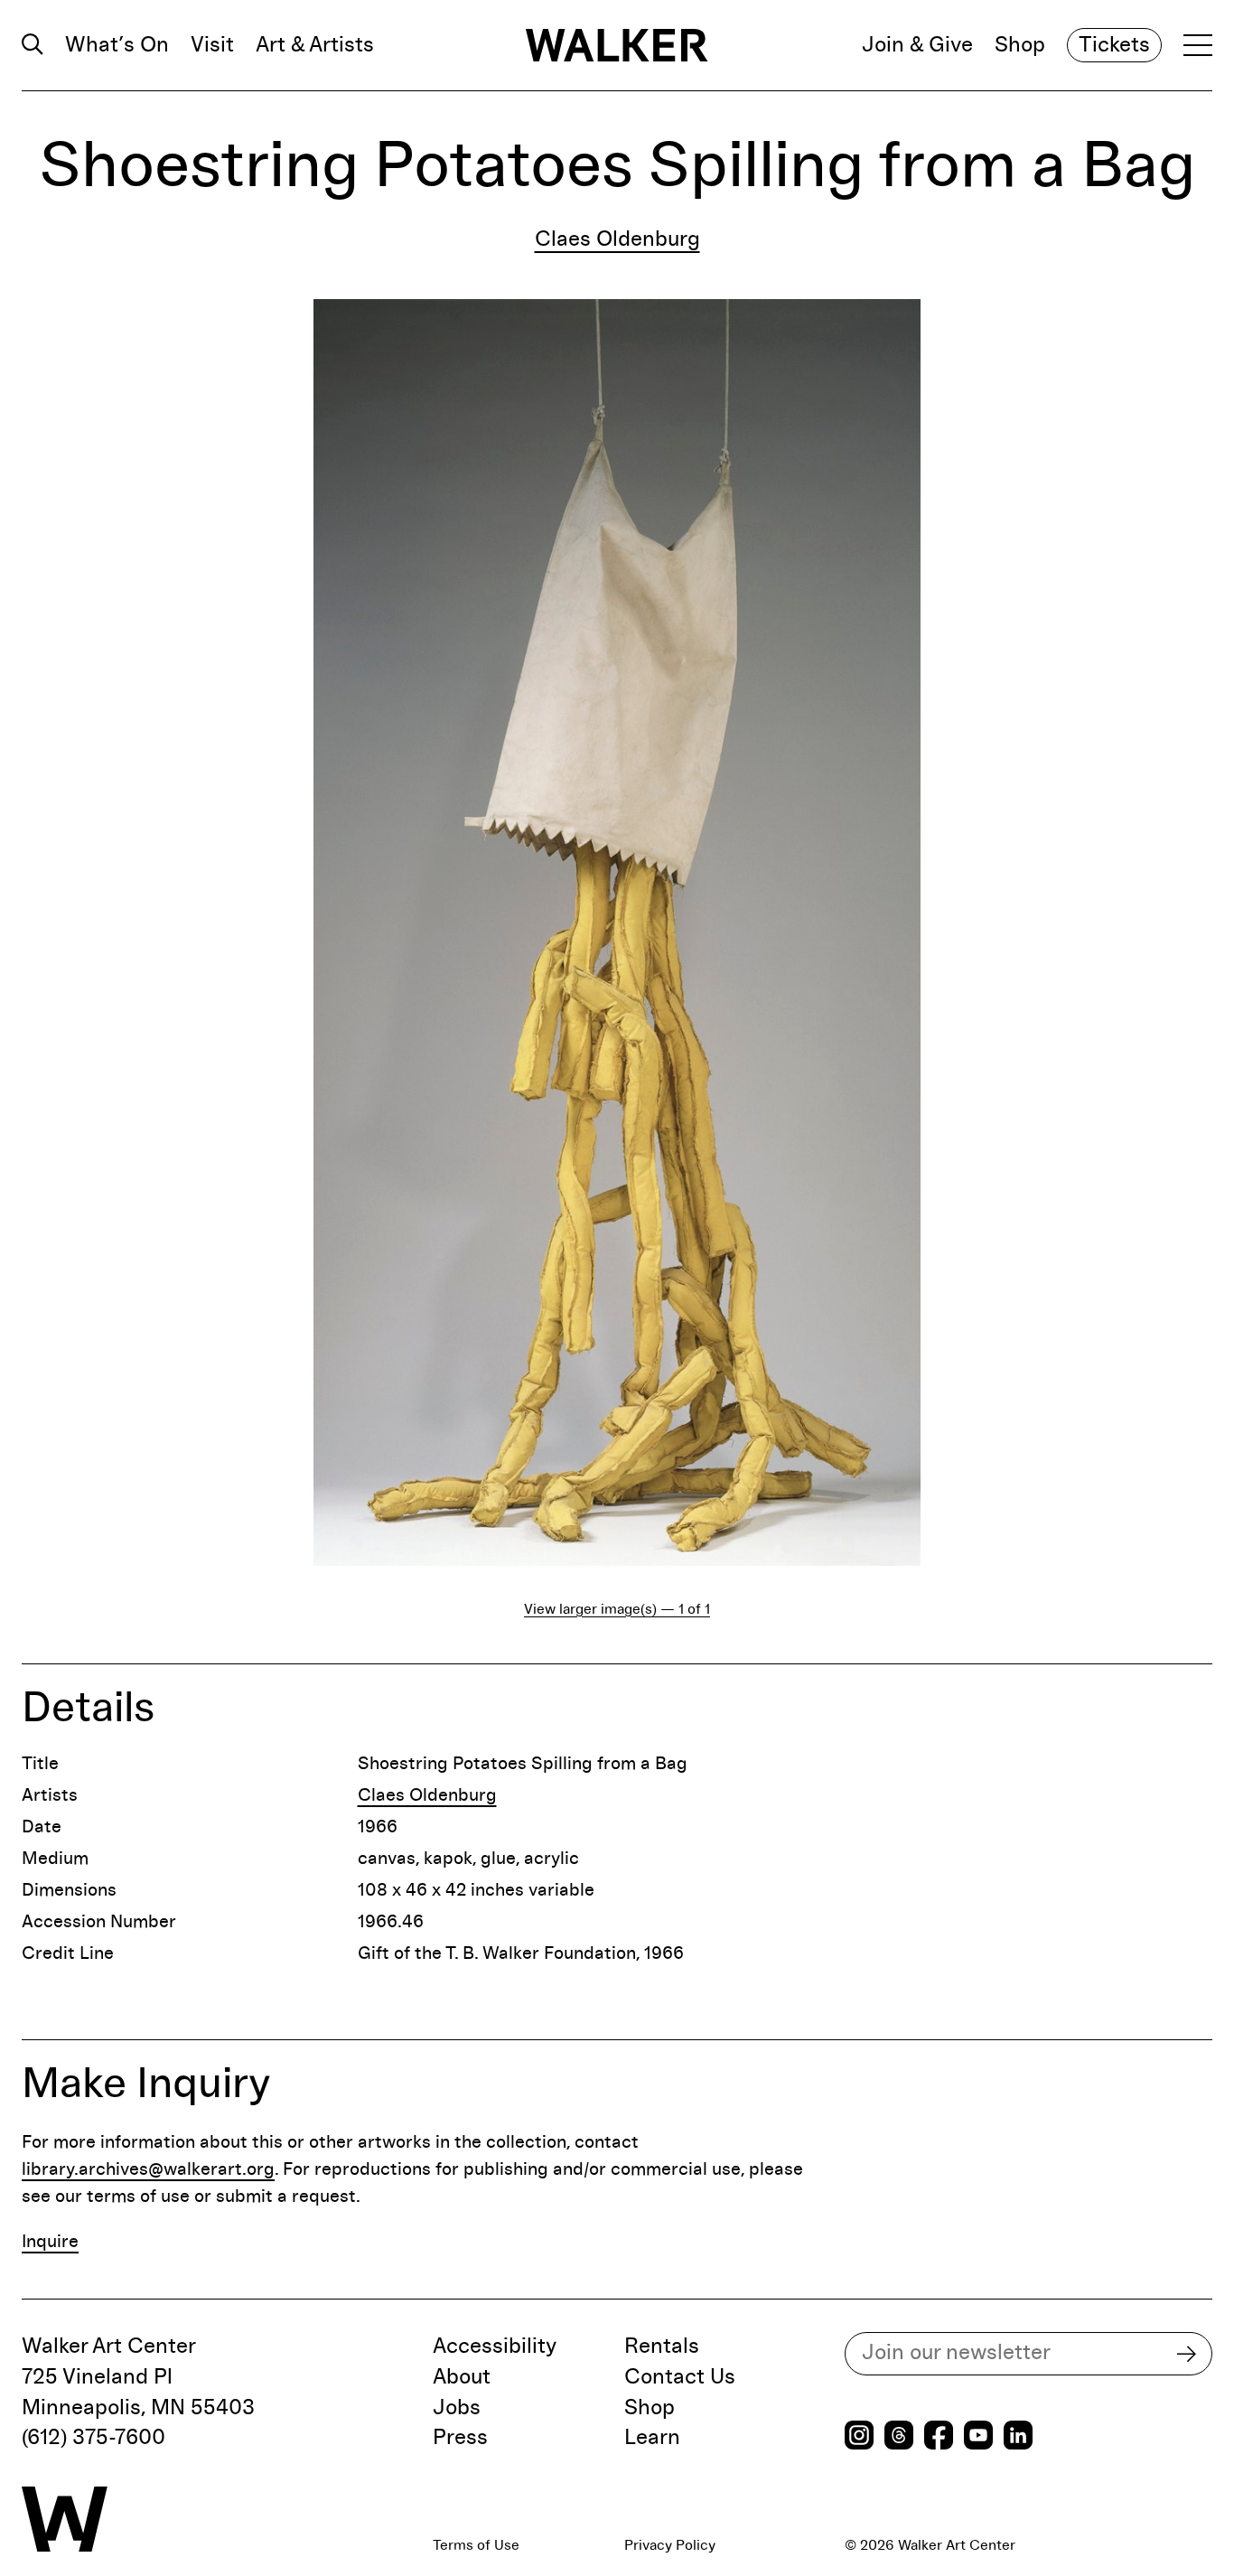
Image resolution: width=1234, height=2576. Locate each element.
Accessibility (495, 2347)
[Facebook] (939, 2437)
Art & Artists (315, 45)
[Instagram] (859, 2437)
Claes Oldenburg (617, 239)
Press (460, 2438)
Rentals (662, 2347)
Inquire (50, 2242)
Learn (652, 2438)
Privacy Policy (670, 2545)
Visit (212, 45)
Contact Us (680, 2377)
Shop (1020, 45)
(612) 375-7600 (93, 2438)
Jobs (457, 2408)
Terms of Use (476, 2545)
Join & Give (917, 45)
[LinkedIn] (1018, 2437)
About (462, 2377)
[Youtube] (978, 2437)
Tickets (1114, 45)
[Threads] (899, 2437)
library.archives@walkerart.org (148, 2169)
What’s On (117, 45)
